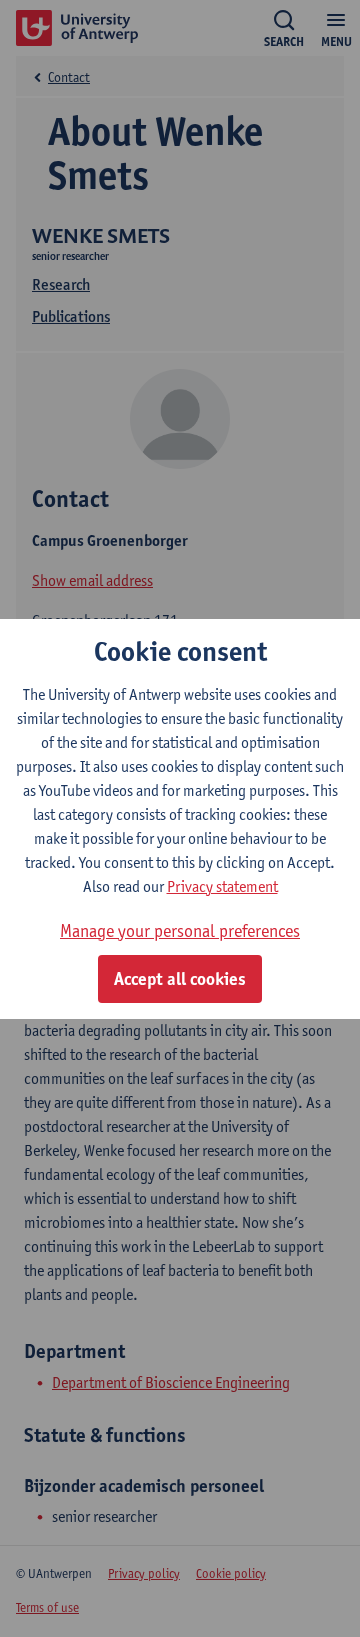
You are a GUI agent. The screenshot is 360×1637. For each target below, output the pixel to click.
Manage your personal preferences (180, 930)
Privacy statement (222, 886)
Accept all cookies (180, 979)
